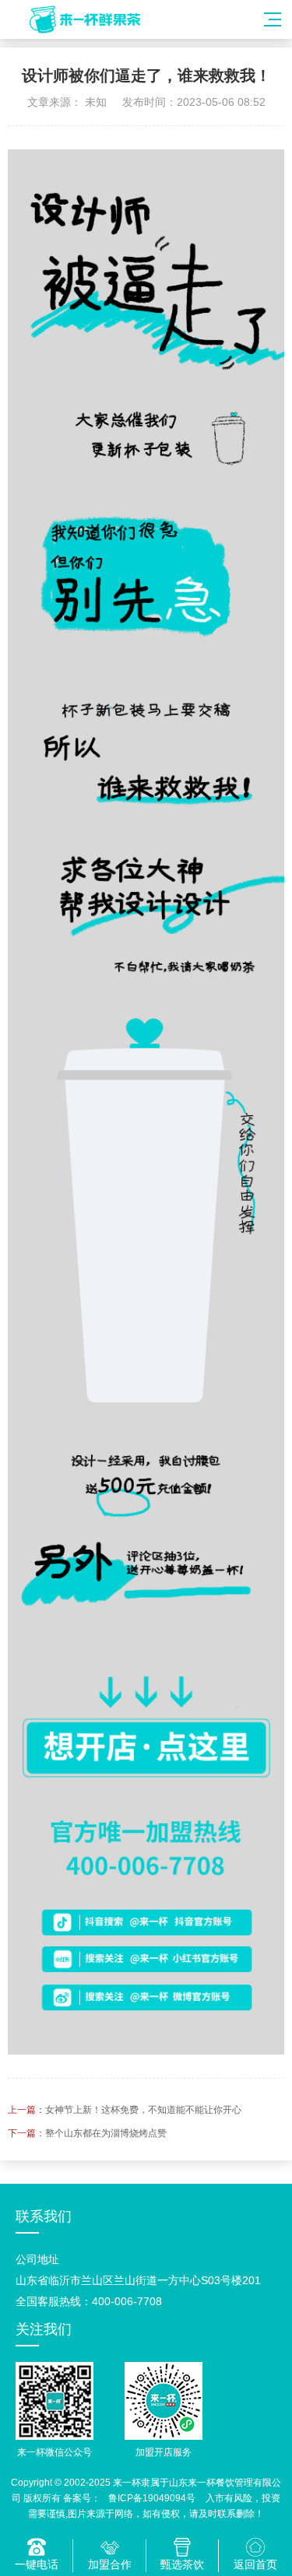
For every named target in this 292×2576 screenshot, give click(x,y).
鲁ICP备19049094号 (152, 2498)
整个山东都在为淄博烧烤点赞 (106, 2133)
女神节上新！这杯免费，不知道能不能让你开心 (143, 2110)
